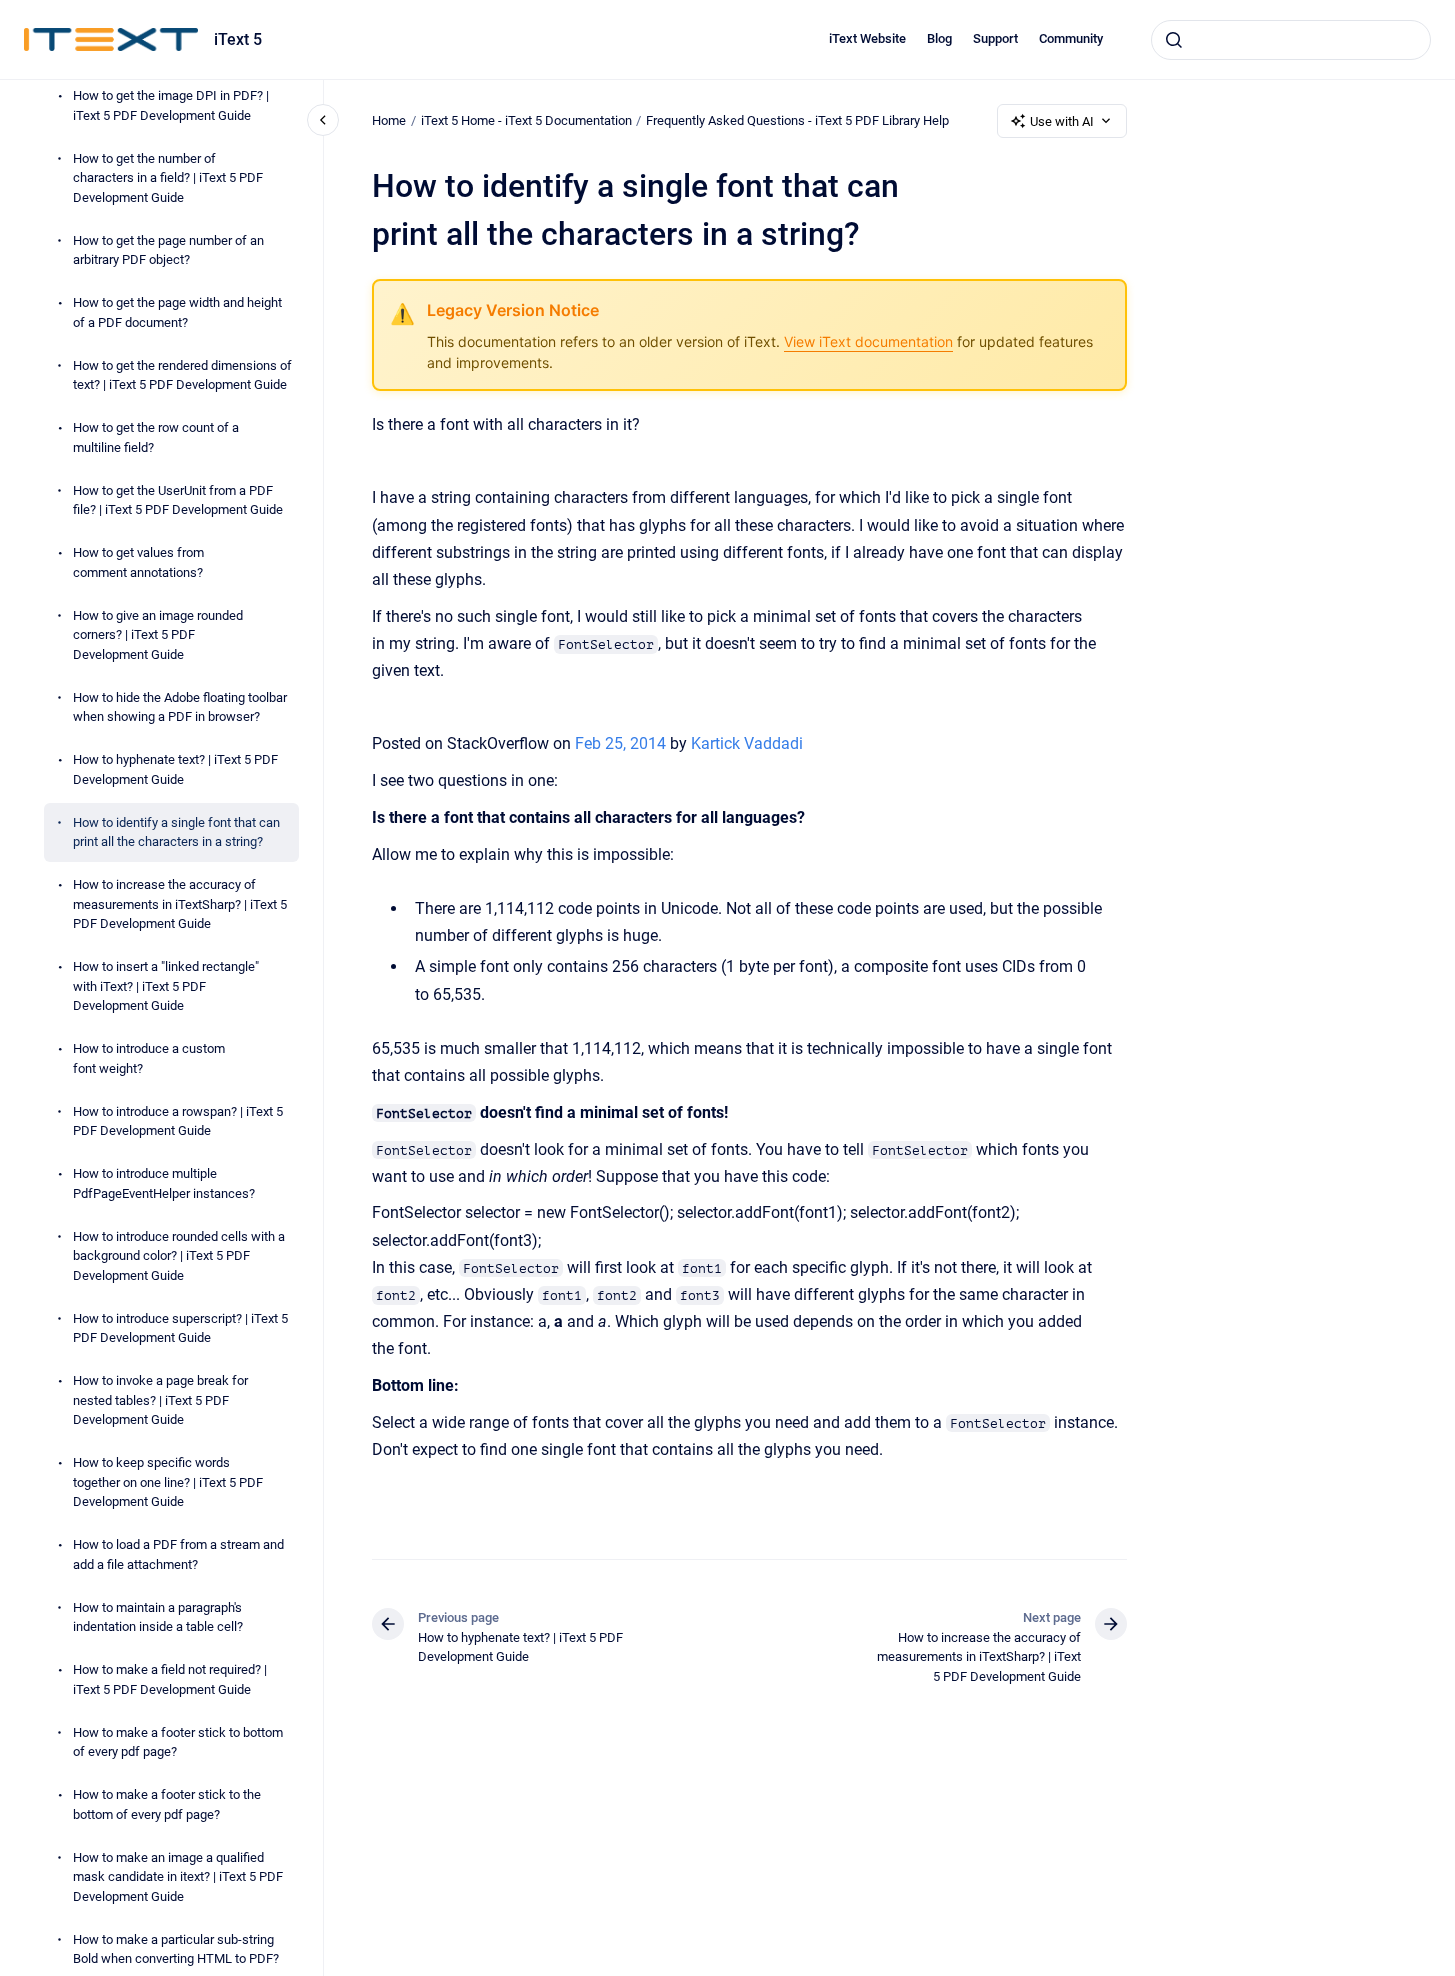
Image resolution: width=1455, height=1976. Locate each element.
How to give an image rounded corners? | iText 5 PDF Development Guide (158, 635)
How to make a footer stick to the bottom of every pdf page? (167, 1804)
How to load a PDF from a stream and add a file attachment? (178, 1554)
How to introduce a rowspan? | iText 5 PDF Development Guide (178, 1121)
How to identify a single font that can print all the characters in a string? (176, 832)
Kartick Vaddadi (747, 743)
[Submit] (1174, 40)
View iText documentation (868, 341)
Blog (939, 38)
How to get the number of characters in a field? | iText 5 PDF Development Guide (168, 178)
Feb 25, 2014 (622, 743)
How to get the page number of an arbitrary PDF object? (168, 250)
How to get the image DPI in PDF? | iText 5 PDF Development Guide (171, 105)
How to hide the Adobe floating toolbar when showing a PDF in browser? (180, 707)
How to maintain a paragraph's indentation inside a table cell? (158, 1617)
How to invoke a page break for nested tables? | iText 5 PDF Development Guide (160, 1400)
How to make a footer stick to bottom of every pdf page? (178, 1742)
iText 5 (238, 39)
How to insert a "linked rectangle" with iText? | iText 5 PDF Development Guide (166, 986)
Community (1071, 38)
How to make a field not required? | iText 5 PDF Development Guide (170, 1679)
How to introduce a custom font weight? (149, 1058)
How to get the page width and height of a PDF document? (177, 312)
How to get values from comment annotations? (138, 562)
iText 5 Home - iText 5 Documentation (526, 120)
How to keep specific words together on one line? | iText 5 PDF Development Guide (168, 1482)
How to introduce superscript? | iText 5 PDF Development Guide (180, 1328)
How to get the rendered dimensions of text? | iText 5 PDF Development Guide (182, 375)
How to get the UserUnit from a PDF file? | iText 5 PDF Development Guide (178, 500)
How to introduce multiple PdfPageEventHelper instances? (164, 1183)
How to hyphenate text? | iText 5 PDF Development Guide (175, 769)
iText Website (867, 38)
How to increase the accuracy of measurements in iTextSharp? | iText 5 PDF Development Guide (180, 904)
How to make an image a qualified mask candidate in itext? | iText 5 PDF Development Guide (178, 1877)
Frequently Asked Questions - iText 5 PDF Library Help (797, 120)
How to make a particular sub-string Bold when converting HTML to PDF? (176, 1949)
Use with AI (1062, 121)
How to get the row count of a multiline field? (156, 437)
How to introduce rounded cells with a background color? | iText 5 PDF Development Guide (179, 1256)
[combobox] (1291, 40)
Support (995, 38)
